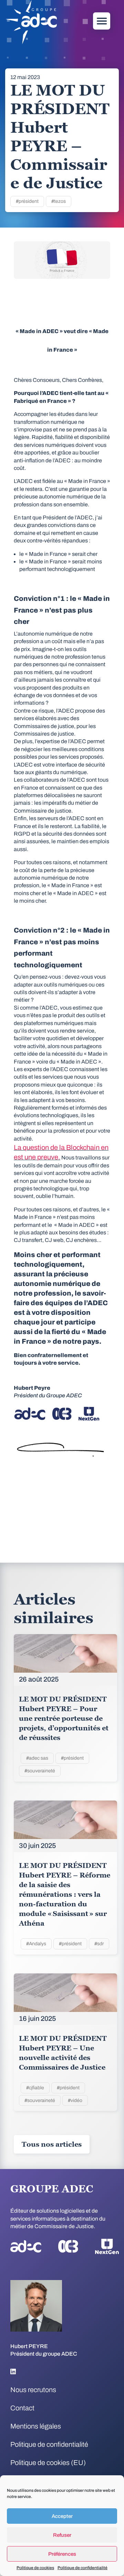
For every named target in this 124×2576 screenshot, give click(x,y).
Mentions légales (36, 2426)
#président (27, 201)
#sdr (99, 1944)
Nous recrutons (33, 2390)
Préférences (62, 2554)
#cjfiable (35, 2088)
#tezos (59, 201)
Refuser (62, 2535)
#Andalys (36, 1944)
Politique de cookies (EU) (48, 2463)
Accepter (62, 2516)
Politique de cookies (35, 2568)
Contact (22, 2408)
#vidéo (75, 2100)
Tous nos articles (52, 2144)
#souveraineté (40, 1771)
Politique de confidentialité (82, 2568)
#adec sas (37, 1758)
